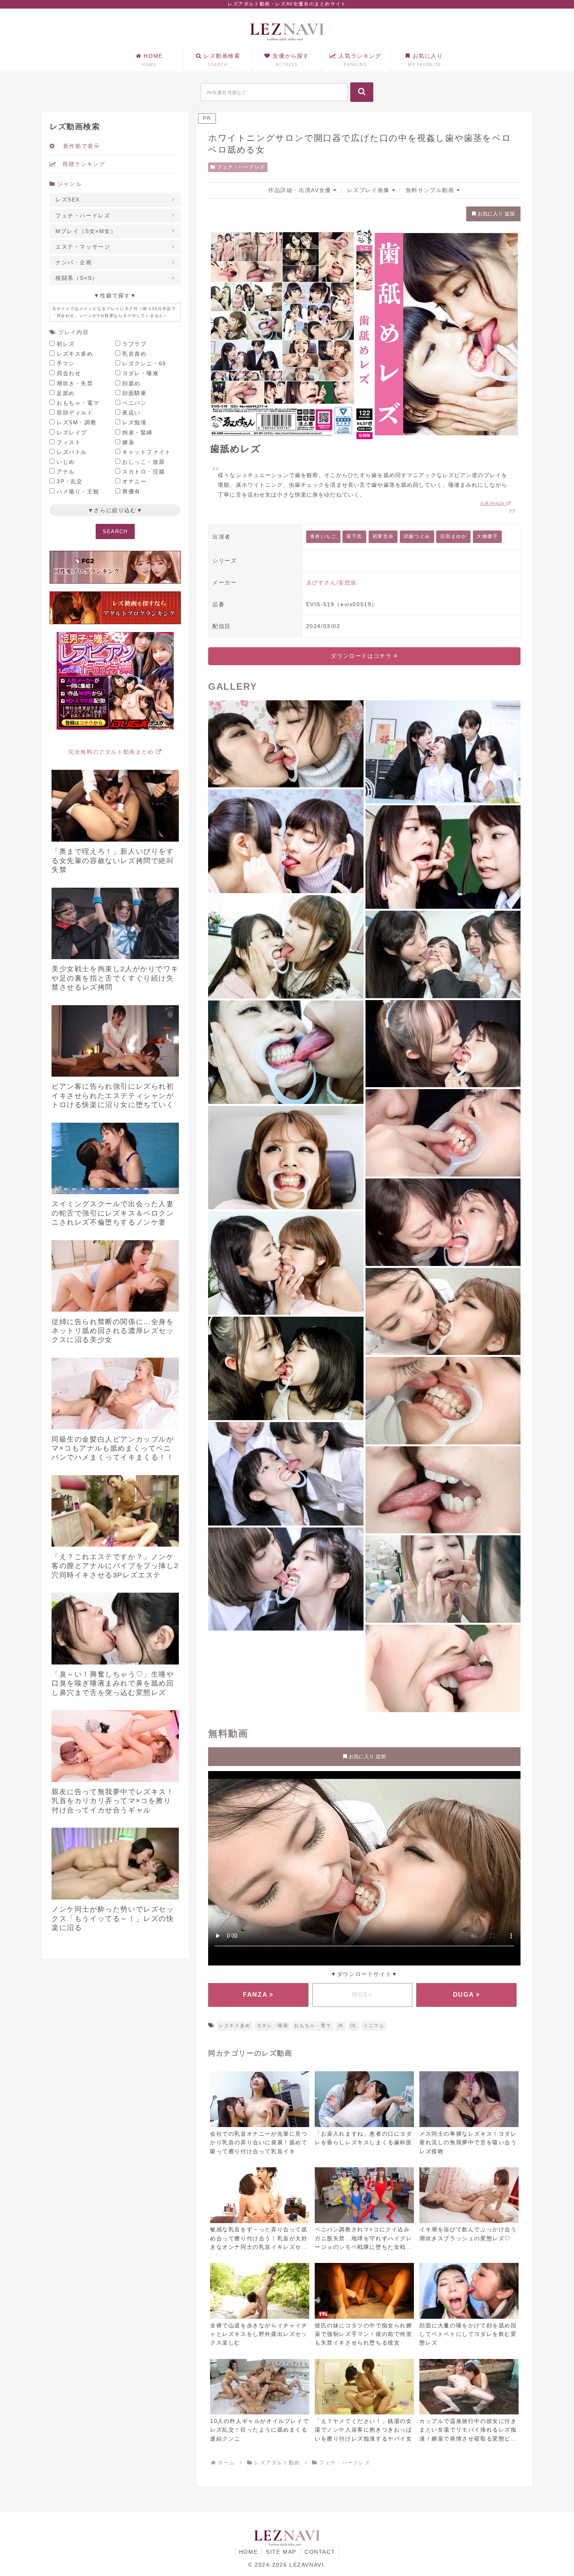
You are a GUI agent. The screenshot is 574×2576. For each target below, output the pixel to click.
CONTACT (320, 2552)
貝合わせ (69, 373)
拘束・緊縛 (137, 433)
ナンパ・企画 (74, 262)
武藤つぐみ (417, 536)
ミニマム (374, 2026)
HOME (248, 2552)
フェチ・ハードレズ (241, 167)
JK (341, 2026)
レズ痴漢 (134, 422)
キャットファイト (147, 452)
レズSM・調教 (77, 422)
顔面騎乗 (134, 393)
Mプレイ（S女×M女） (86, 231)
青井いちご (323, 536)
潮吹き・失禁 (75, 383)
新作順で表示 (77, 146)
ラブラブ (134, 344)
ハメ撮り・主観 (78, 491)
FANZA (256, 1995)
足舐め (66, 393)
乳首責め (134, 354)
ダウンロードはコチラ (362, 656)
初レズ (66, 344)
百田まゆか (453, 536)
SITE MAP (281, 2552)
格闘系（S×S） (77, 278)
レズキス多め (235, 2026)
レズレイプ (72, 433)
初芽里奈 (383, 536)
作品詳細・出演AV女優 (301, 190)
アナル (66, 472)
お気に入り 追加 (495, 214)
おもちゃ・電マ (313, 2026)
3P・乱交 (70, 481)
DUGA (464, 1995)
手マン (66, 363)
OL (354, 2026)
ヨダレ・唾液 (273, 2026)
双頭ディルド (75, 413)
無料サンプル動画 (431, 190)
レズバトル (72, 452)
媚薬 (128, 442)
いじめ (66, 462)
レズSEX (68, 199)
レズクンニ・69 (144, 363)
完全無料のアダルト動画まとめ (112, 752)
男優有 (131, 491)
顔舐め (131, 383)
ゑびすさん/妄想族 (332, 582)
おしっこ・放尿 (143, 462)
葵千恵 (354, 536)
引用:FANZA (493, 503)
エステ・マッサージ (83, 247)
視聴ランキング (81, 164)
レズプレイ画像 (370, 190)
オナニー (134, 481)
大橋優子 (487, 536)
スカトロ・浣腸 (143, 472)
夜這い (131, 413)
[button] (362, 92)
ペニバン (134, 403)
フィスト (69, 442)
